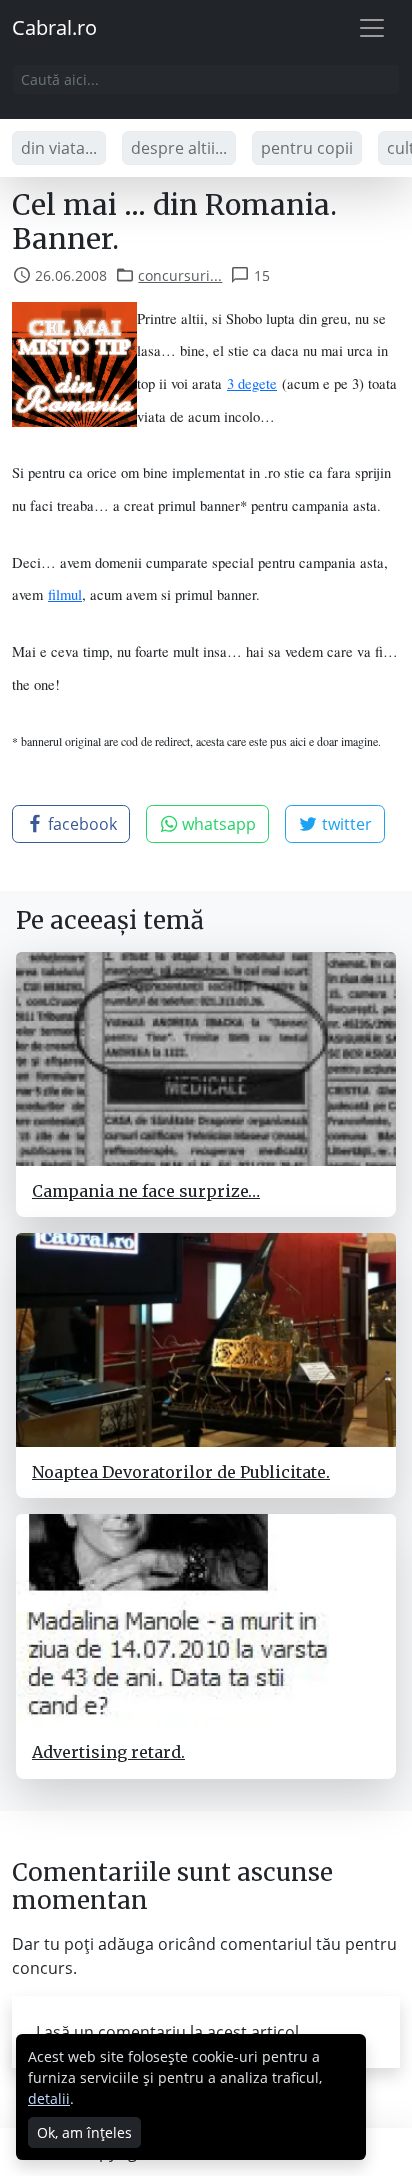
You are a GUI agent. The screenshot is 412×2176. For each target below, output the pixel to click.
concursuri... (180, 275)
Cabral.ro (54, 27)
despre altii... (179, 148)
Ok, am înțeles (84, 2132)
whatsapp (217, 824)
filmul (65, 594)
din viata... (59, 148)
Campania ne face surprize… (146, 1191)
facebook (80, 824)
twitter (345, 824)
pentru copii (307, 148)
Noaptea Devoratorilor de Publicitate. (181, 1472)
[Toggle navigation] (372, 28)
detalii (49, 2098)
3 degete (252, 383)
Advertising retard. (108, 1752)
